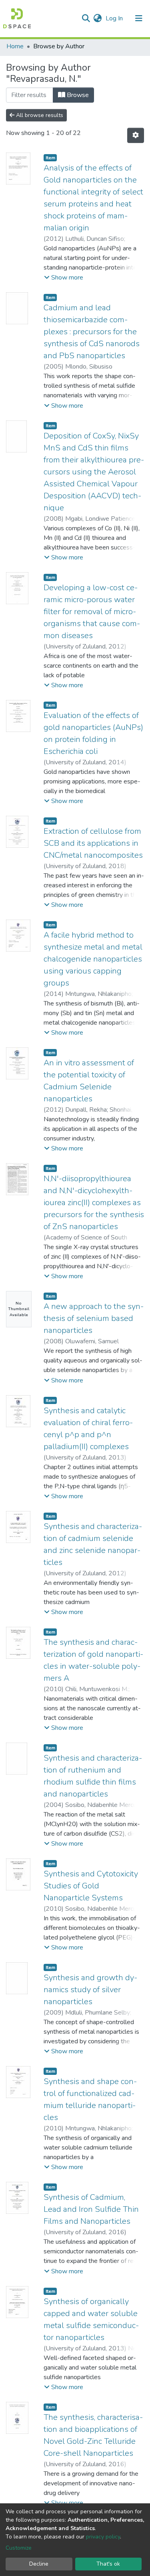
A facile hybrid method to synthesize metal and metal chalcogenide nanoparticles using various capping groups (93, 959)
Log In (115, 18)
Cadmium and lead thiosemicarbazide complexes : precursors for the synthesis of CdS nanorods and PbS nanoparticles (92, 332)
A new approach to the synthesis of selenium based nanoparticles (94, 1318)
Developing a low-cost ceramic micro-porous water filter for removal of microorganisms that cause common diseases (92, 612)
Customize (19, 2548)
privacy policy (103, 2537)
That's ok (108, 2564)
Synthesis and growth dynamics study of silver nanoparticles (90, 1990)
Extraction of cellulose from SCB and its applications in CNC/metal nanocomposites (93, 843)
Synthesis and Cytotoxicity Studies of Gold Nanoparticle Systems (91, 1886)
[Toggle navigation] (139, 18)
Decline (39, 2564)
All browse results (39, 115)
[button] (97, 18)
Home (15, 46)
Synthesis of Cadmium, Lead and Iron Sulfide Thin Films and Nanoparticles (91, 2209)
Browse (77, 95)
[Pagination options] (136, 135)
